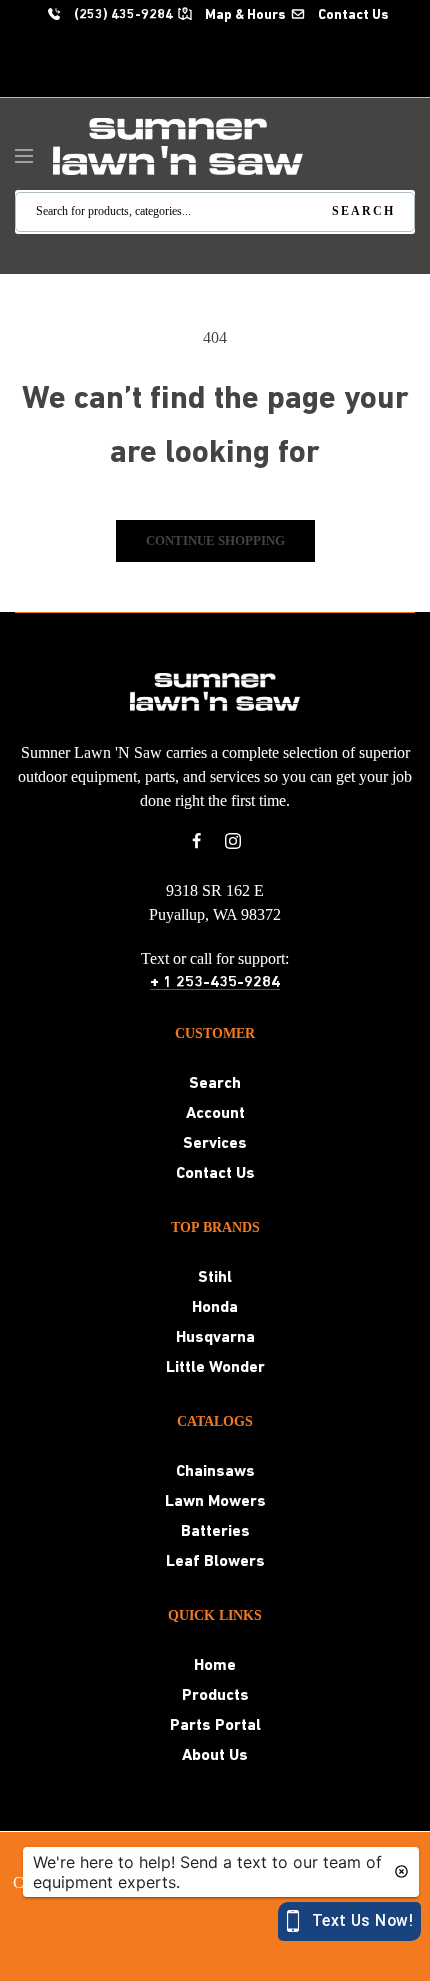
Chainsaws (215, 1472)
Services (215, 1144)
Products (215, 1696)
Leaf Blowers (215, 1562)
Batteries (215, 1532)
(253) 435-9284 (122, 15)
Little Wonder (215, 1368)
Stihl (215, 1278)
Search (215, 1084)
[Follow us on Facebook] (197, 841)
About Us (215, 1756)
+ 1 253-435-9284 (215, 983)
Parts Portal (215, 1726)
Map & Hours (244, 15)
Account (215, 1114)
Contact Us (352, 15)
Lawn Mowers (215, 1502)
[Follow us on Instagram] (233, 841)
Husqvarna (215, 1338)
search (363, 211)
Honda (215, 1308)
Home (215, 1666)
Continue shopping (215, 540)
